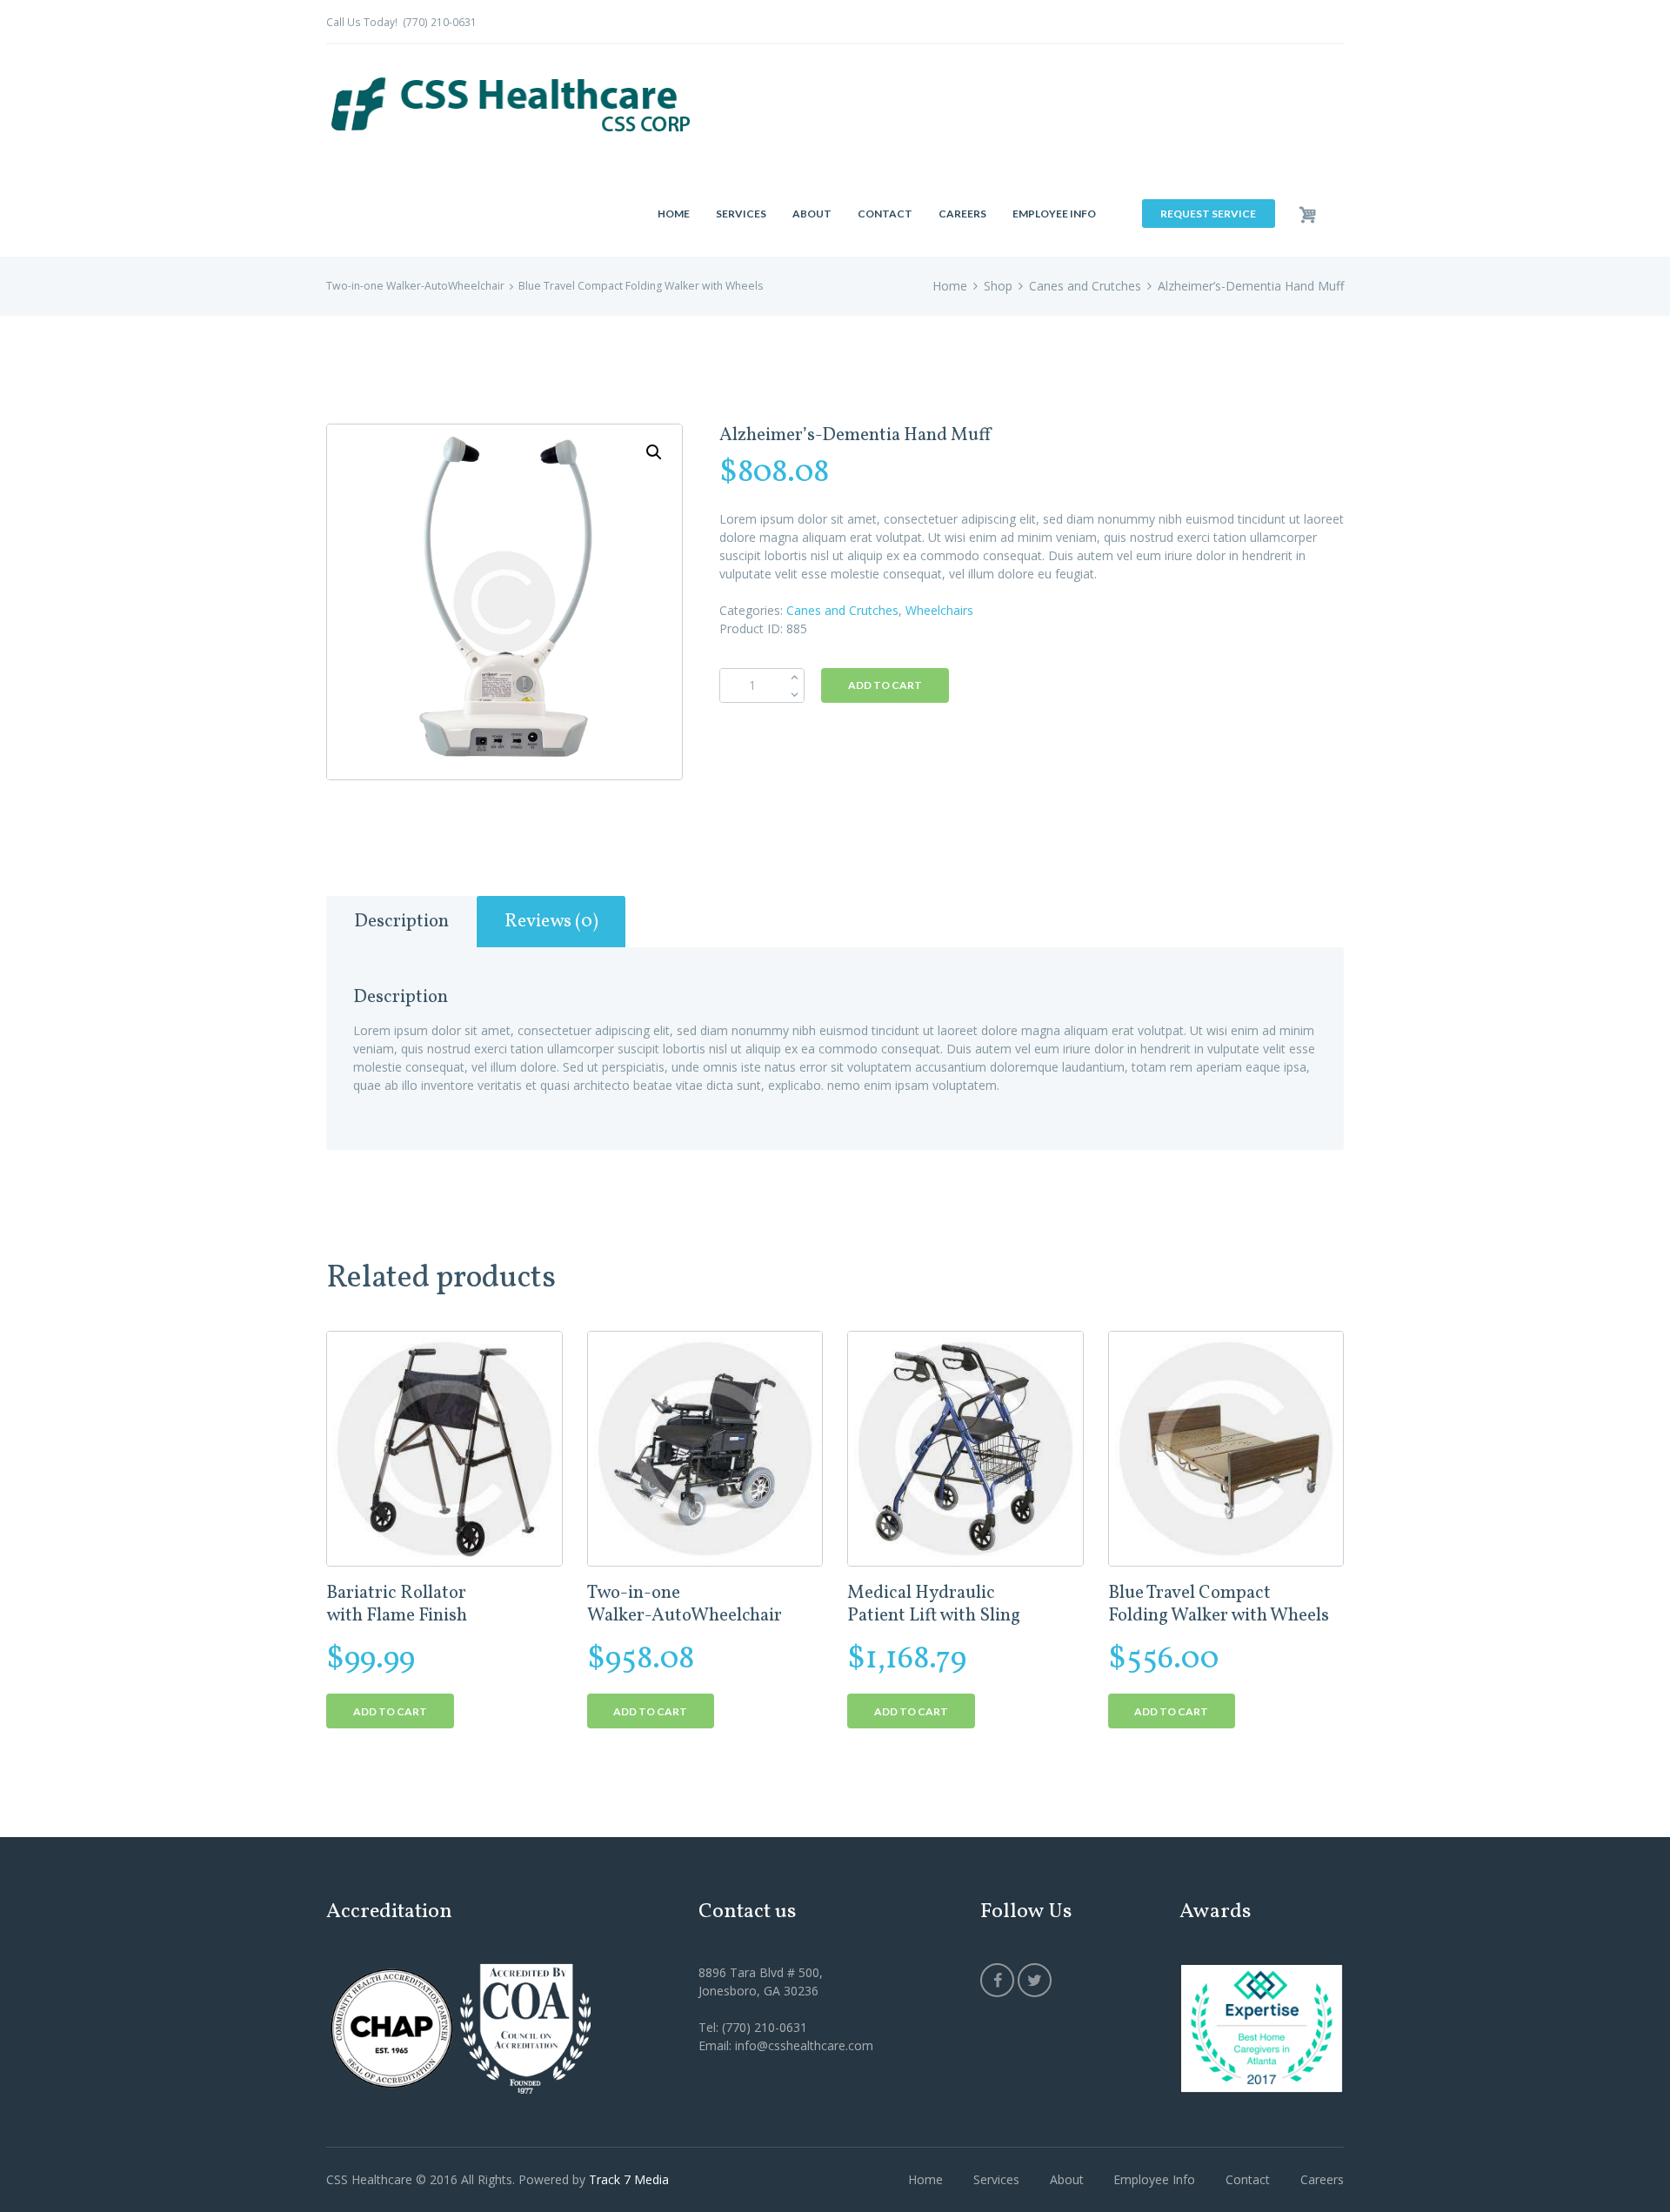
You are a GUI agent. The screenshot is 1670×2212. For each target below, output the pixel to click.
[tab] (401, 922)
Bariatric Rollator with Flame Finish (397, 1604)
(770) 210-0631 (440, 22)
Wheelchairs (939, 610)
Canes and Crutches (1085, 286)
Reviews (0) (551, 922)
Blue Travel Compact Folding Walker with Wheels (641, 286)
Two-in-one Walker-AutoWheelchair (415, 286)
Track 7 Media (629, 2179)
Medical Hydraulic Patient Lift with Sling (934, 1604)
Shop (998, 286)
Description (401, 922)
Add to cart (885, 685)
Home (950, 286)
